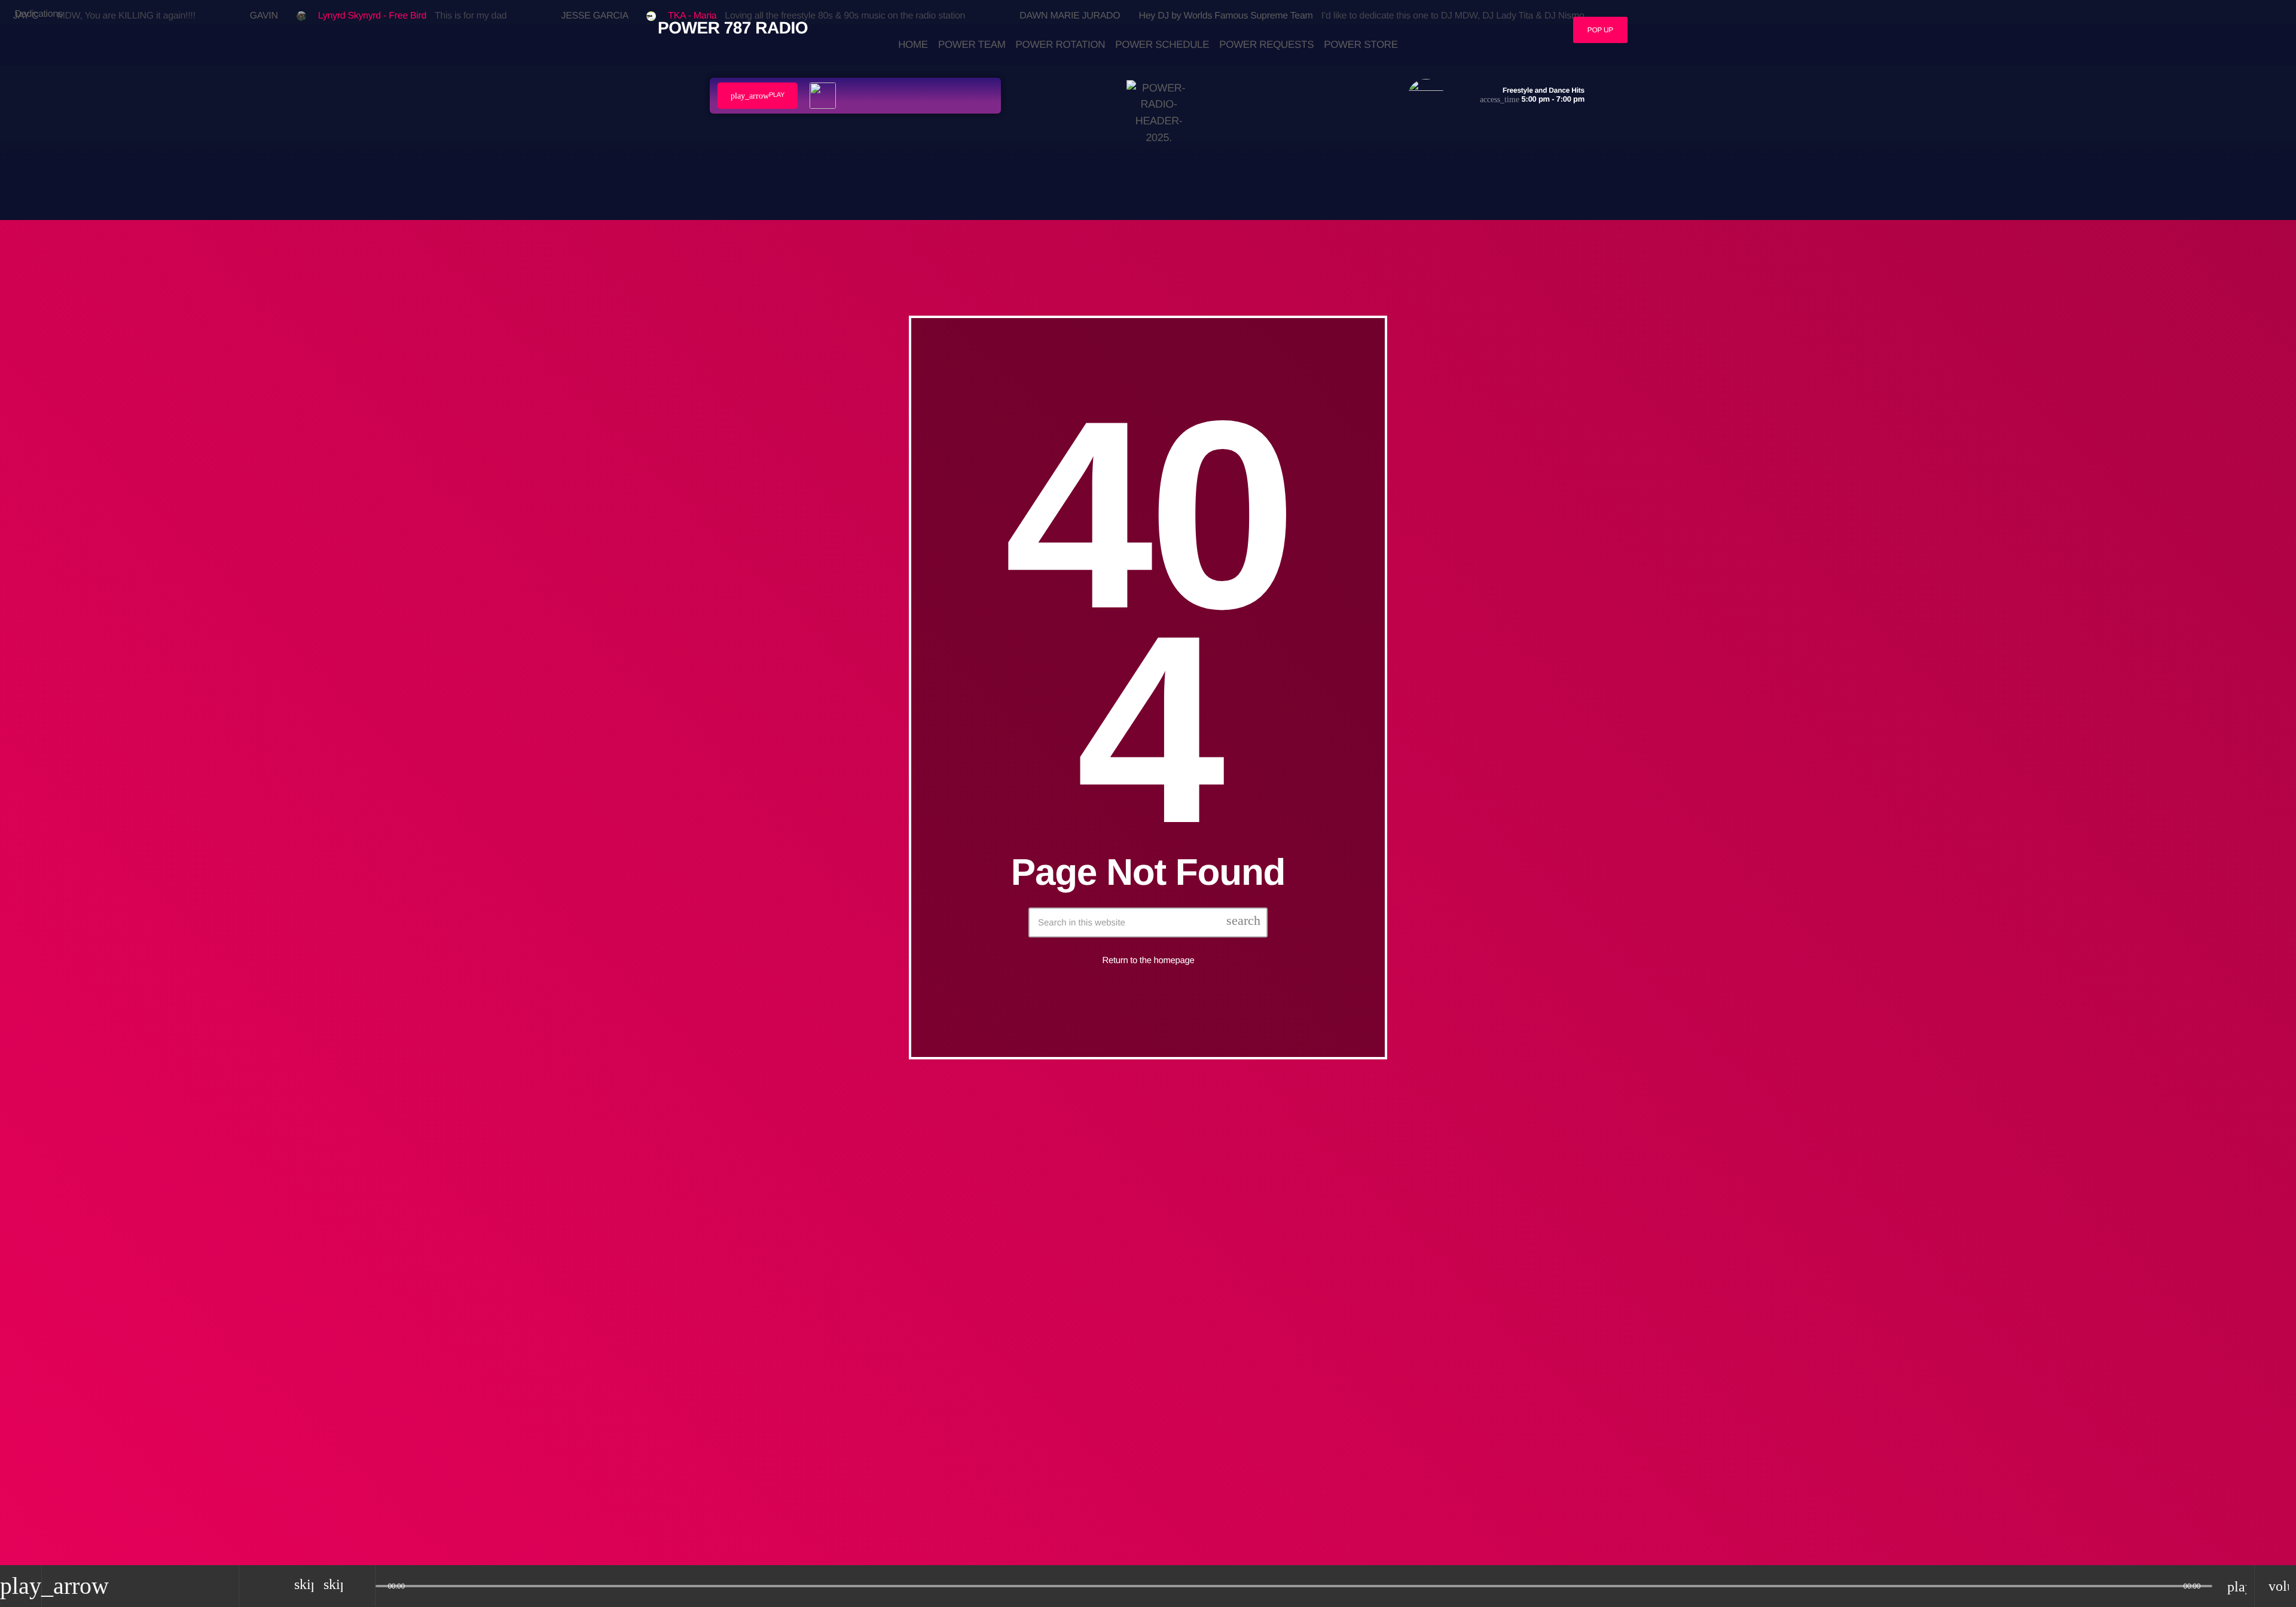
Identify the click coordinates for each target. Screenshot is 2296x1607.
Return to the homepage (1149, 960)
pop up (1600, 30)
